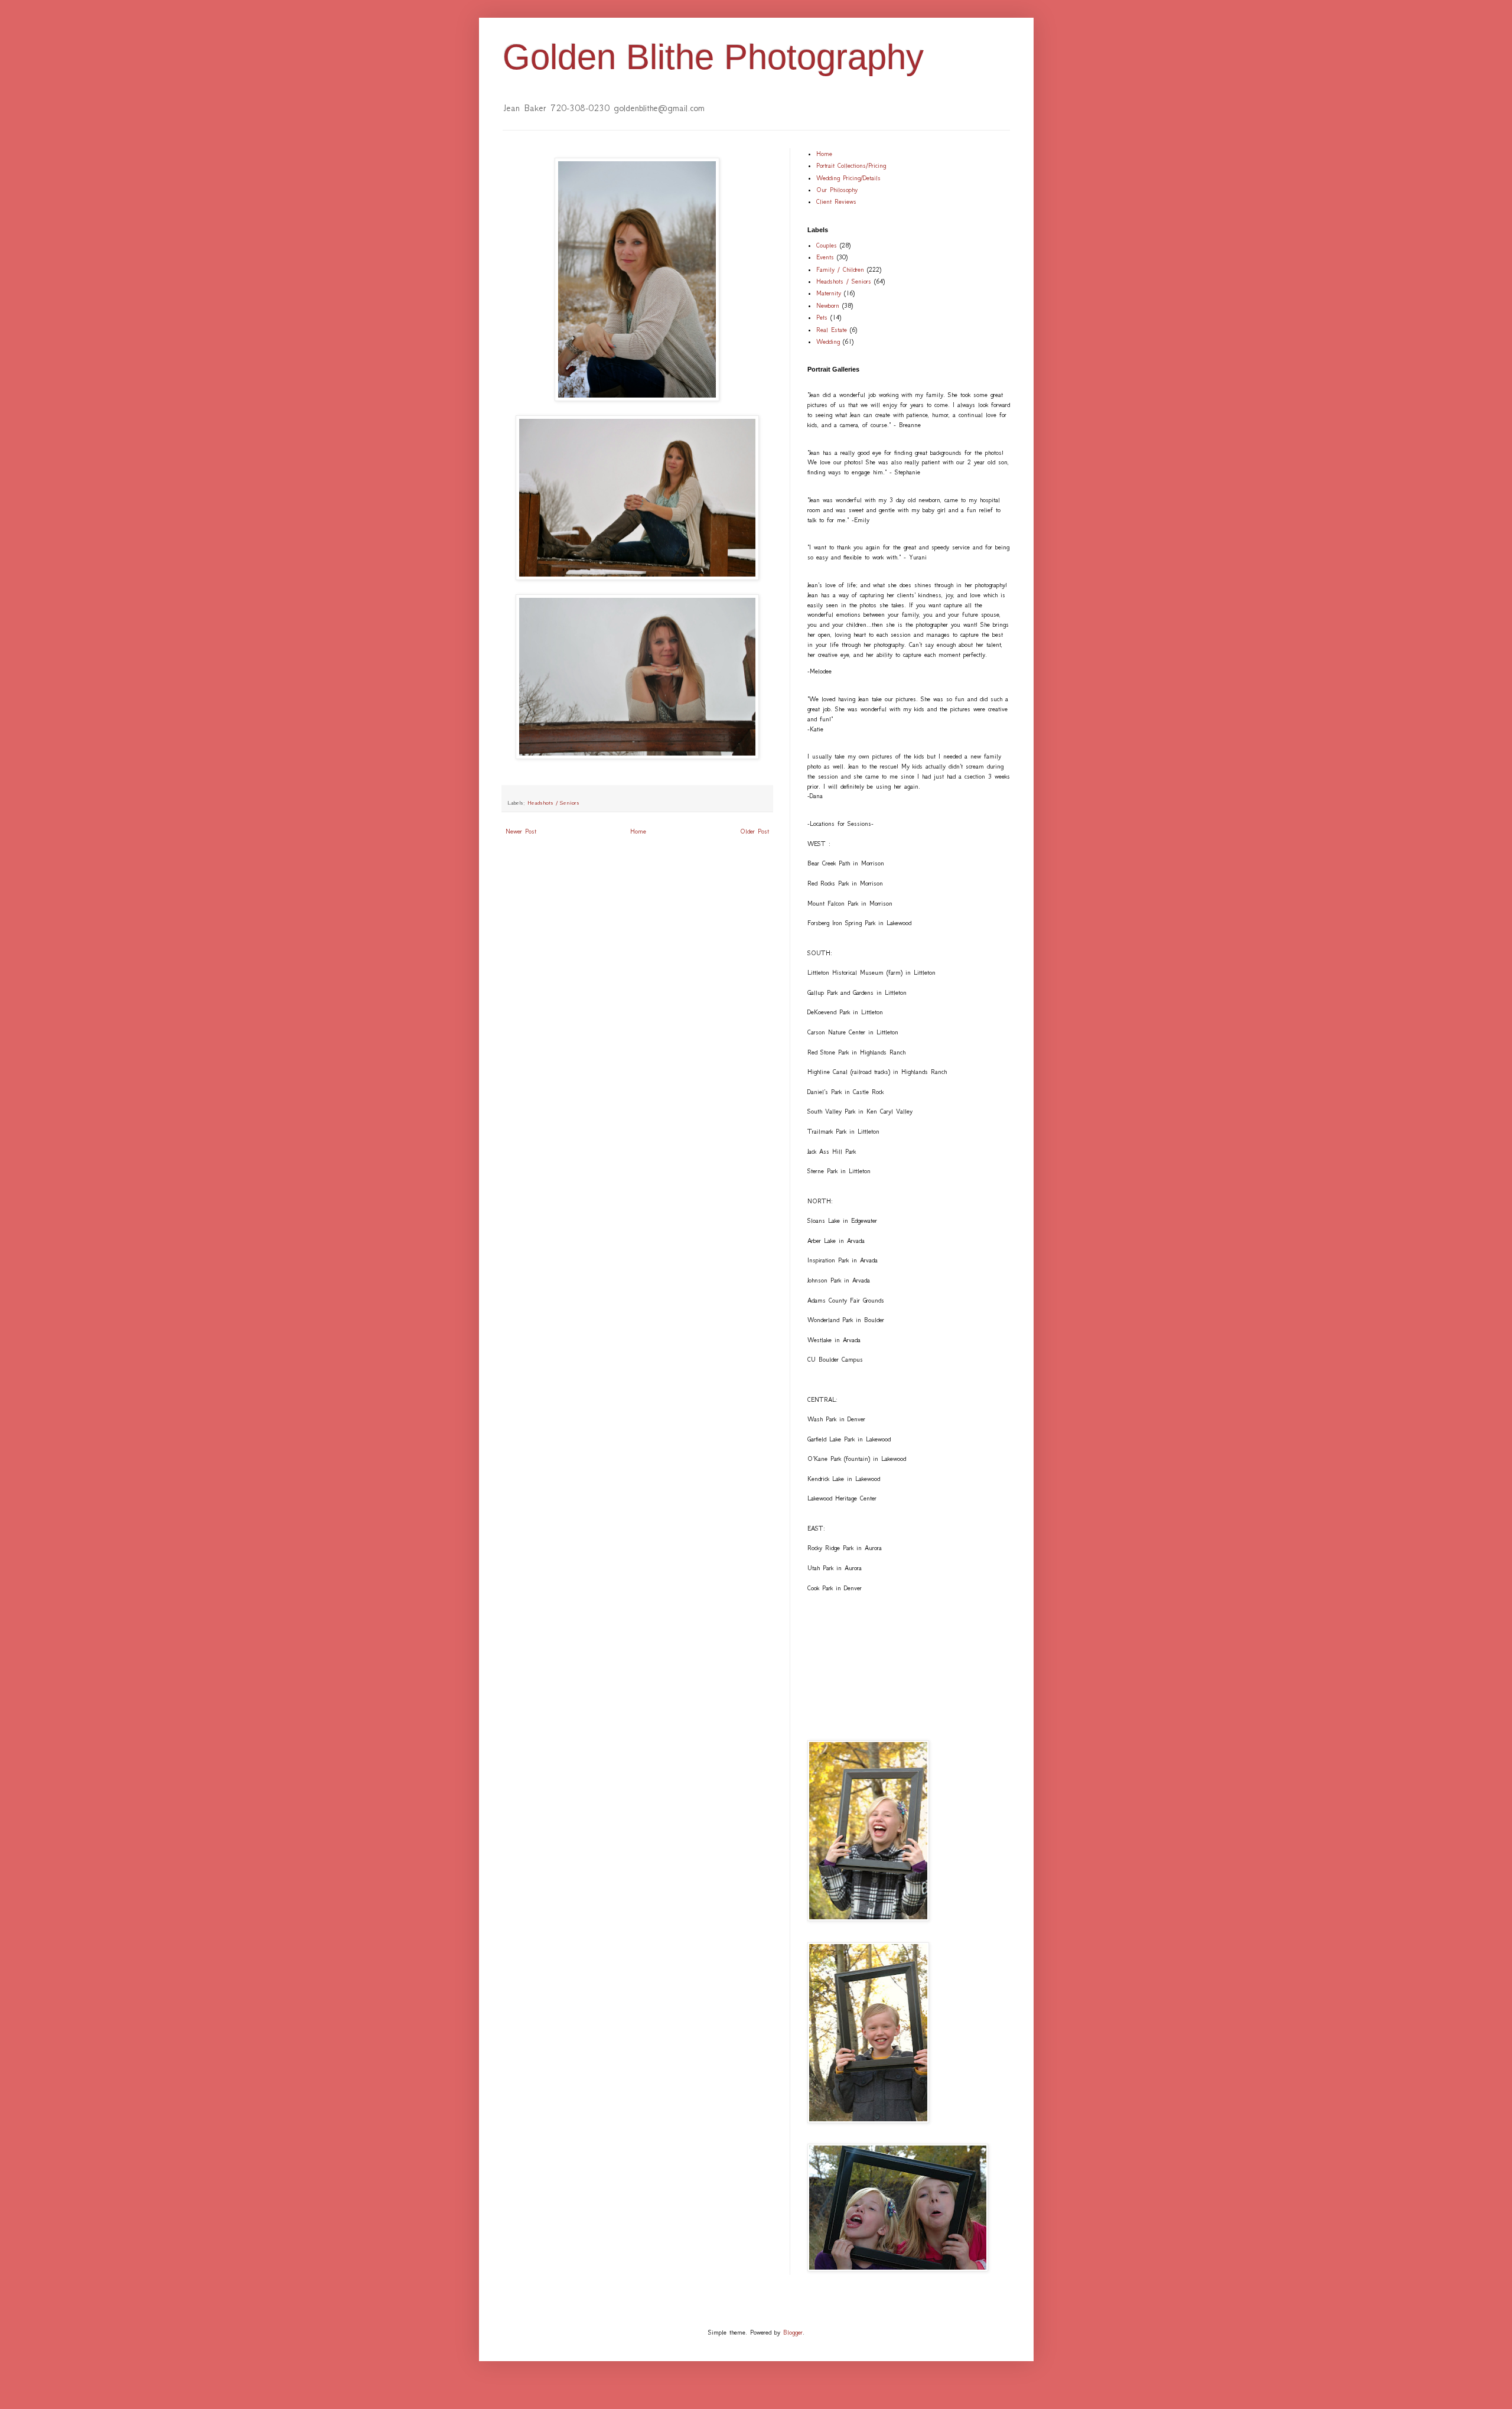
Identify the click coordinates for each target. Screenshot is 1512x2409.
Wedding (828, 342)
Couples (827, 245)
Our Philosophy (837, 190)
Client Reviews (836, 202)
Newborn (828, 306)
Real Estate (832, 330)
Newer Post (521, 831)
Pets (822, 318)
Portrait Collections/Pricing (851, 166)
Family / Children (840, 270)
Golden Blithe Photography (713, 57)
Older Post (755, 831)
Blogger (793, 2333)
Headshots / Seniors (553, 803)
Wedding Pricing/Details (848, 178)
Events (825, 257)
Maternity (829, 293)
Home (638, 831)
